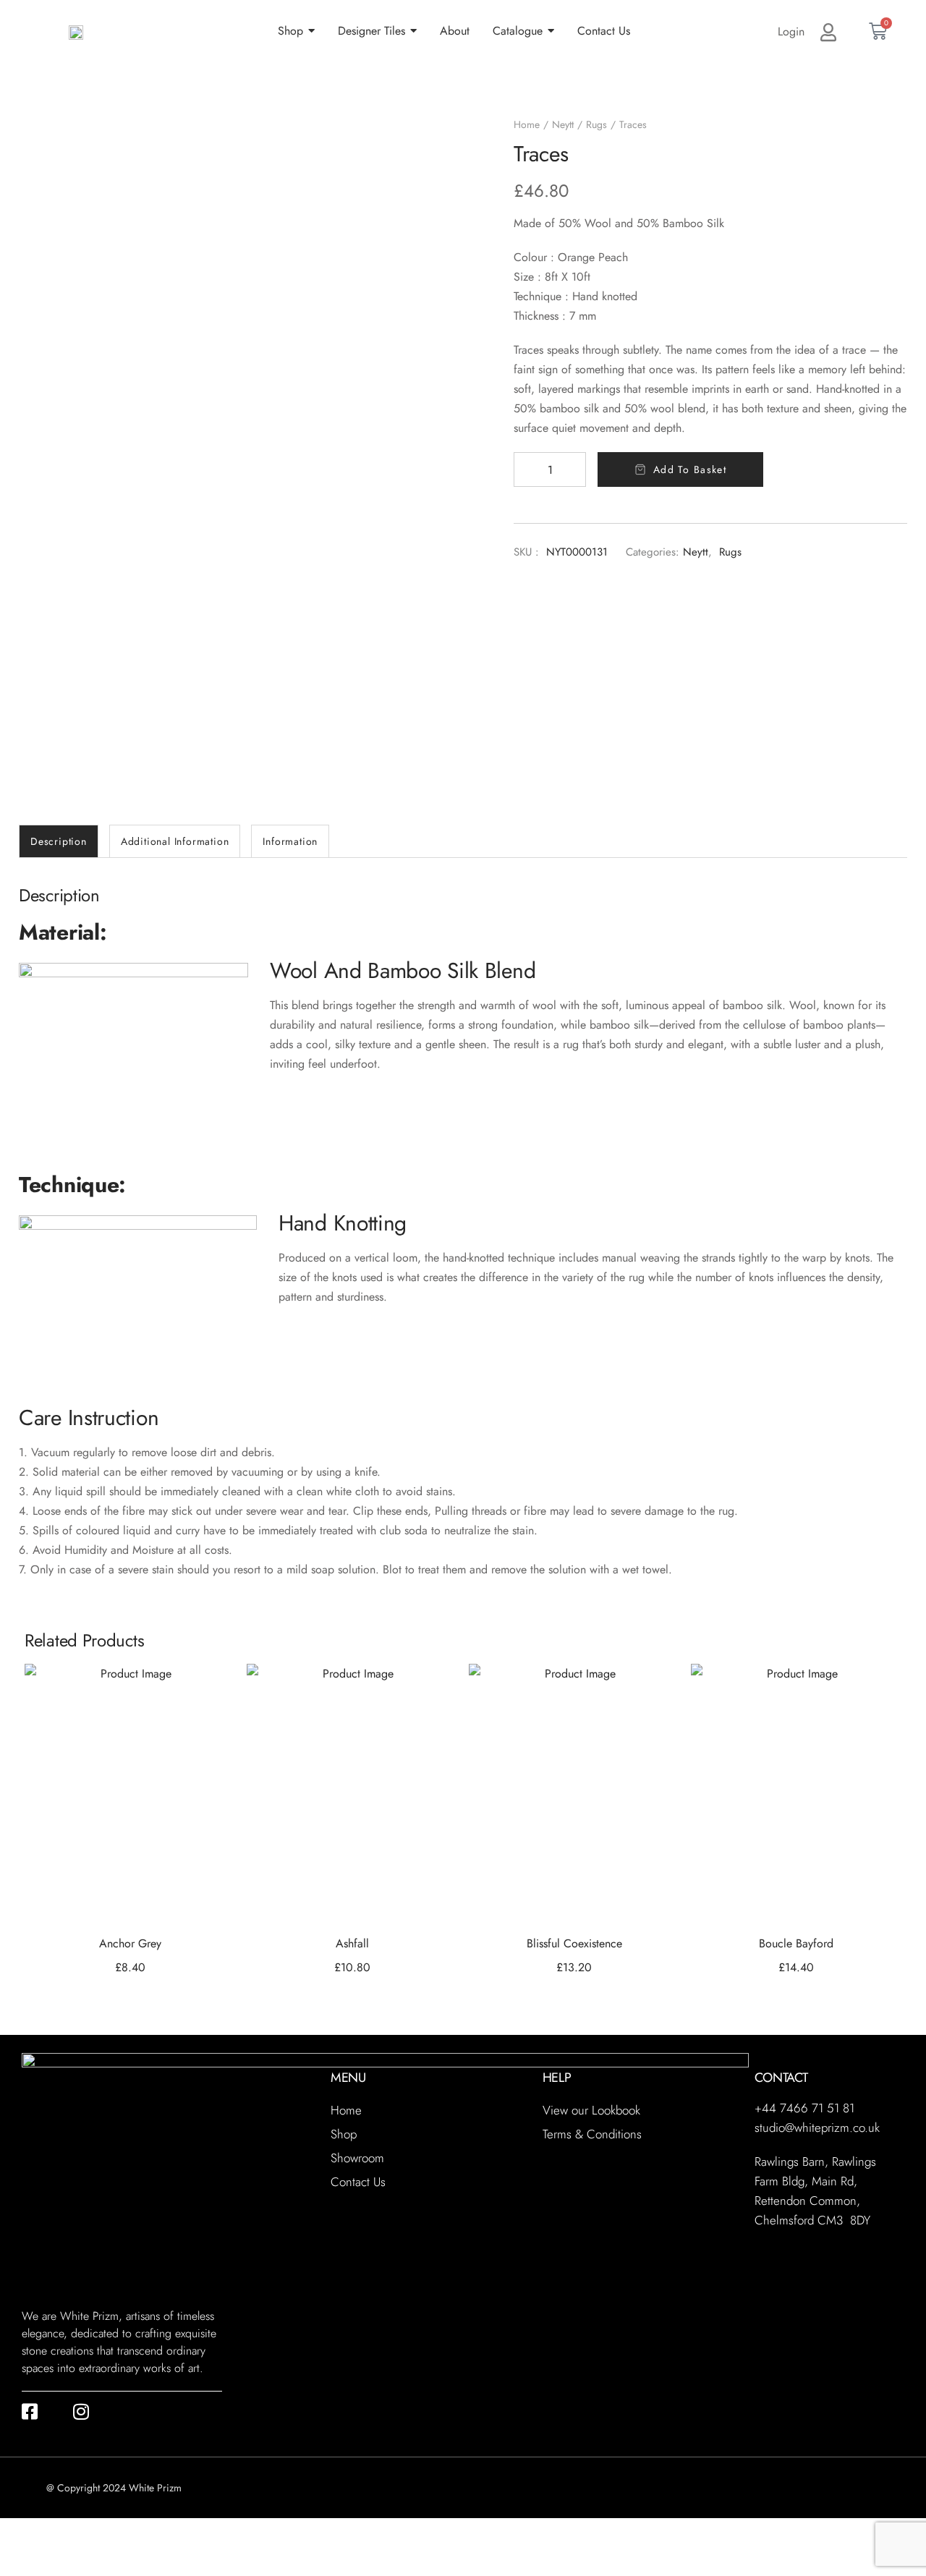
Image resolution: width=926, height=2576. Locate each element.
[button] (206, 1693)
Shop (344, 2134)
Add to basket (690, 469)
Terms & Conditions (592, 2134)
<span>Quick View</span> (206, 1729)
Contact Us (358, 2182)
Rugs (596, 124)
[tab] (59, 841)
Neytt (563, 124)
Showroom (357, 2158)
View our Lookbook (591, 2110)
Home (527, 124)
